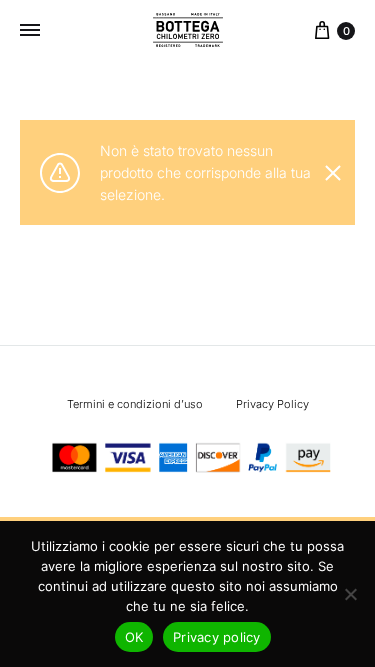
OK (134, 637)
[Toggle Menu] (30, 30)
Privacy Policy (272, 404)
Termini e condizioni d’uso (135, 404)
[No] (350, 594)
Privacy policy (217, 637)
